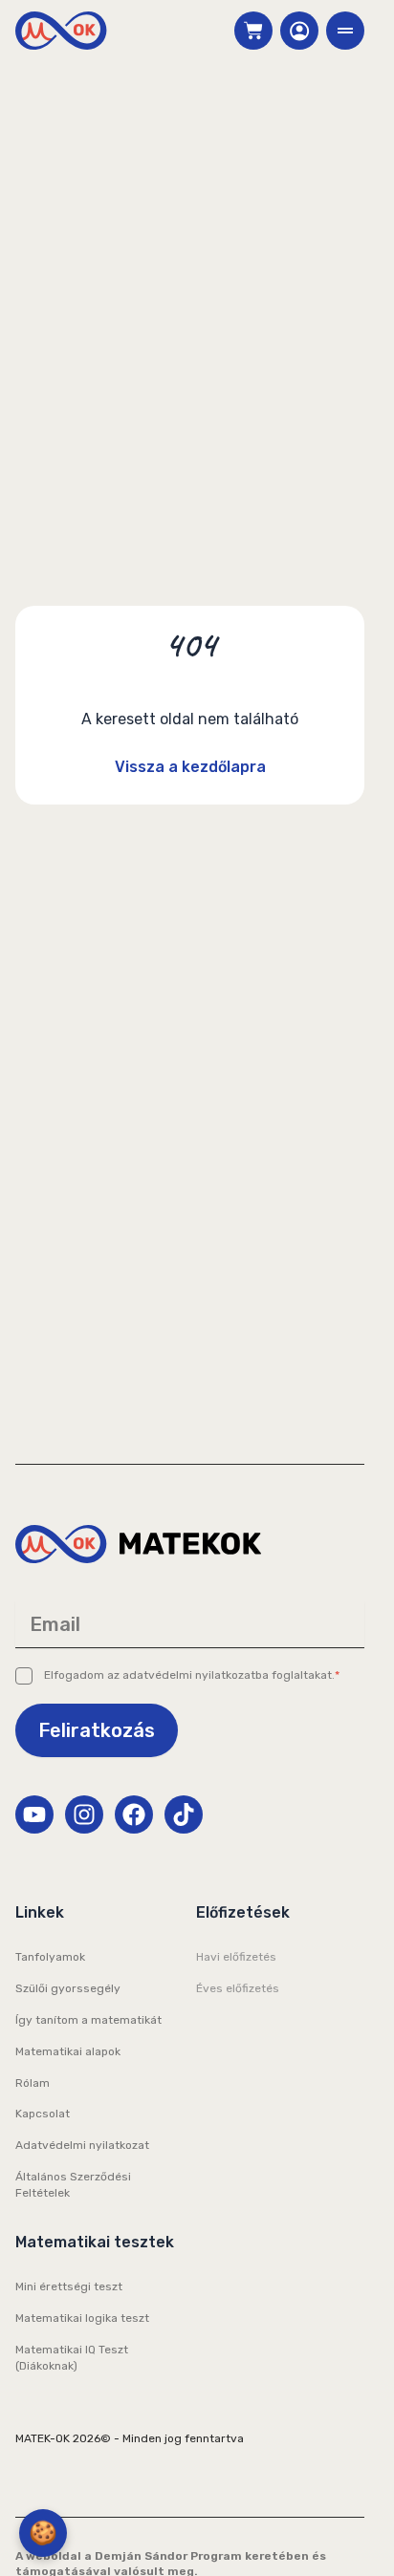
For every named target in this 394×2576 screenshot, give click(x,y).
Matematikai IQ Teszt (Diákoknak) (72, 2358)
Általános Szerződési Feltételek (73, 2185)
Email (55, 1624)
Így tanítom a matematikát (88, 2020)
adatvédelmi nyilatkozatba (196, 1675)
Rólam (33, 2083)
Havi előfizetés (236, 1957)
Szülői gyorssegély (68, 1988)
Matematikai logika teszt (82, 2318)
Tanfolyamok (50, 1957)
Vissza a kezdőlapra (190, 767)
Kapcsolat (43, 2114)
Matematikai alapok (68, 2051)
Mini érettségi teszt (69, 2286)
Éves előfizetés (238, 1988)
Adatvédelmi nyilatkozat (82, 2145)
